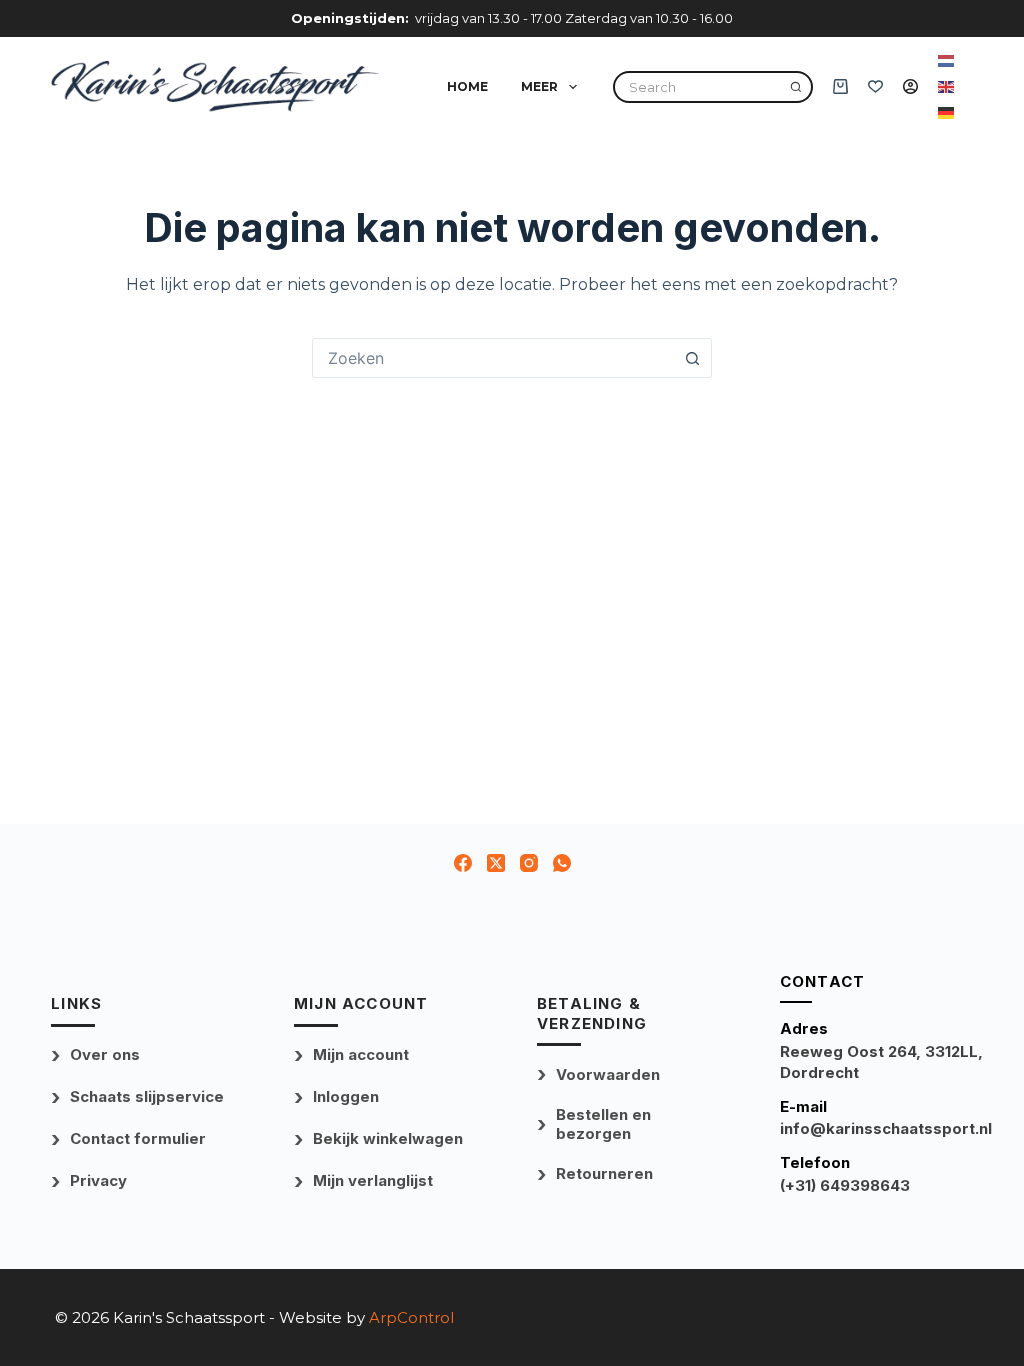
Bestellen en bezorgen (603, 1124)
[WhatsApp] (562, 863)
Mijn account (361, 1054)
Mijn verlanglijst (373, 1180)
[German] (947, 112)
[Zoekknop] (692, 358)
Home (467, 86)
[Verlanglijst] (875, 86)
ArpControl (411, 1317)
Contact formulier (138, 1138)
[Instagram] (529, 863)
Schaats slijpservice (147, 1096)
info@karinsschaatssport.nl (886, 1128)
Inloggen (346, 1096)
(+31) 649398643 (845, 1185)
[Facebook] (463, 863)
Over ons (105, 1054)
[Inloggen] (910, 86)
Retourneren (604, 1173)
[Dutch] (947, 59)
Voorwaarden (608, 1074)
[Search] (796, 87)
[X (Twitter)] (496, 863)
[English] (947, 85)
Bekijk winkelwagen (388, 1138)
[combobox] (493, 358)
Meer (539, 86)
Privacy (98, 1180)
